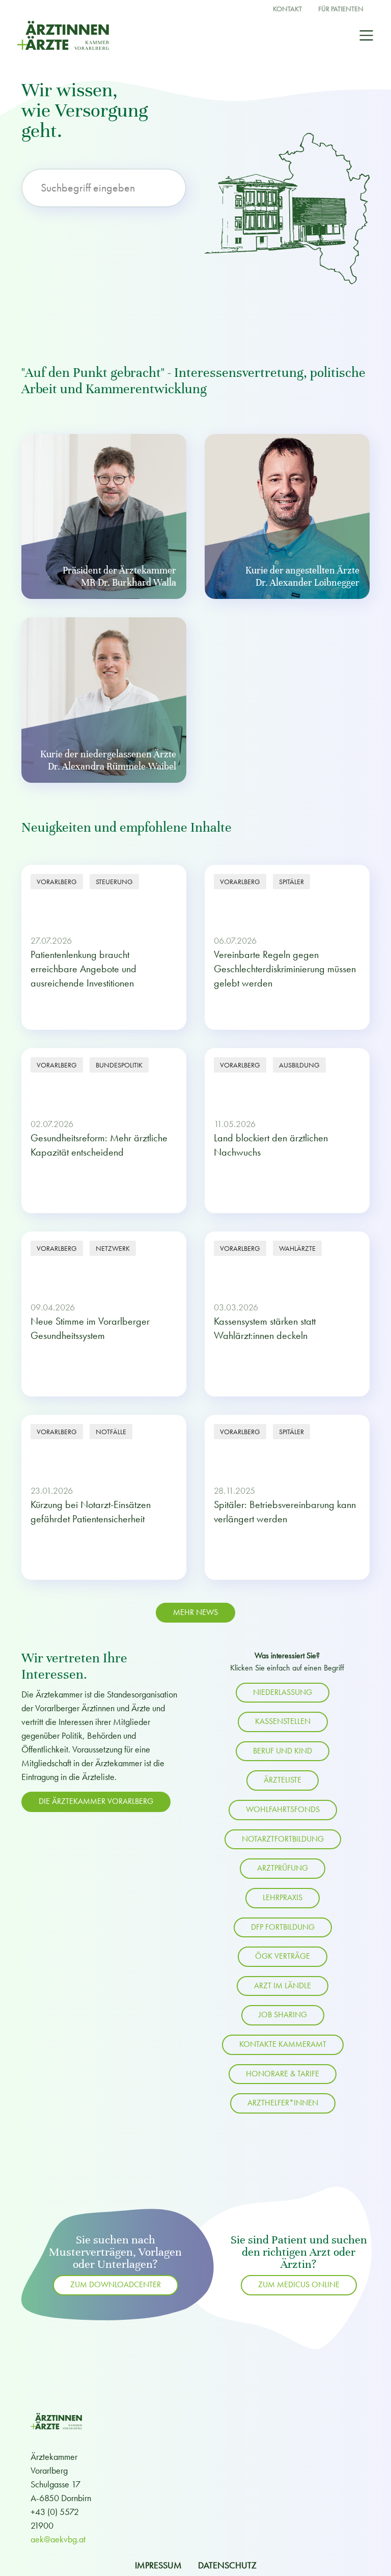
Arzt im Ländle (283, 1986)
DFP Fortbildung (283, 1927)
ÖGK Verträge (283, 1956)
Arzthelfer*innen (283, 2103)
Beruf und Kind (283, 1751)
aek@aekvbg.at (58, 2539)
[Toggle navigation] (366, 35)
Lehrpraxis (283, 1898)
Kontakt (287, 9)
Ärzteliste (283, 1780)
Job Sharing (283, 2015)
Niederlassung (283, 1692)
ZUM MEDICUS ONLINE (299, 2285)
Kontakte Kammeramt (283, 2044)
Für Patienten (341, 9)
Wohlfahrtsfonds (283, 1810)
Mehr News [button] (195, 1612)
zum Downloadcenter (116, 2285)
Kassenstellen (283, 1721)
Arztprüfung (283, 1868)
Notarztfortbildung (283, 1839)
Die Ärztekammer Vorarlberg (96, 1801)
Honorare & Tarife (283, 2074)
